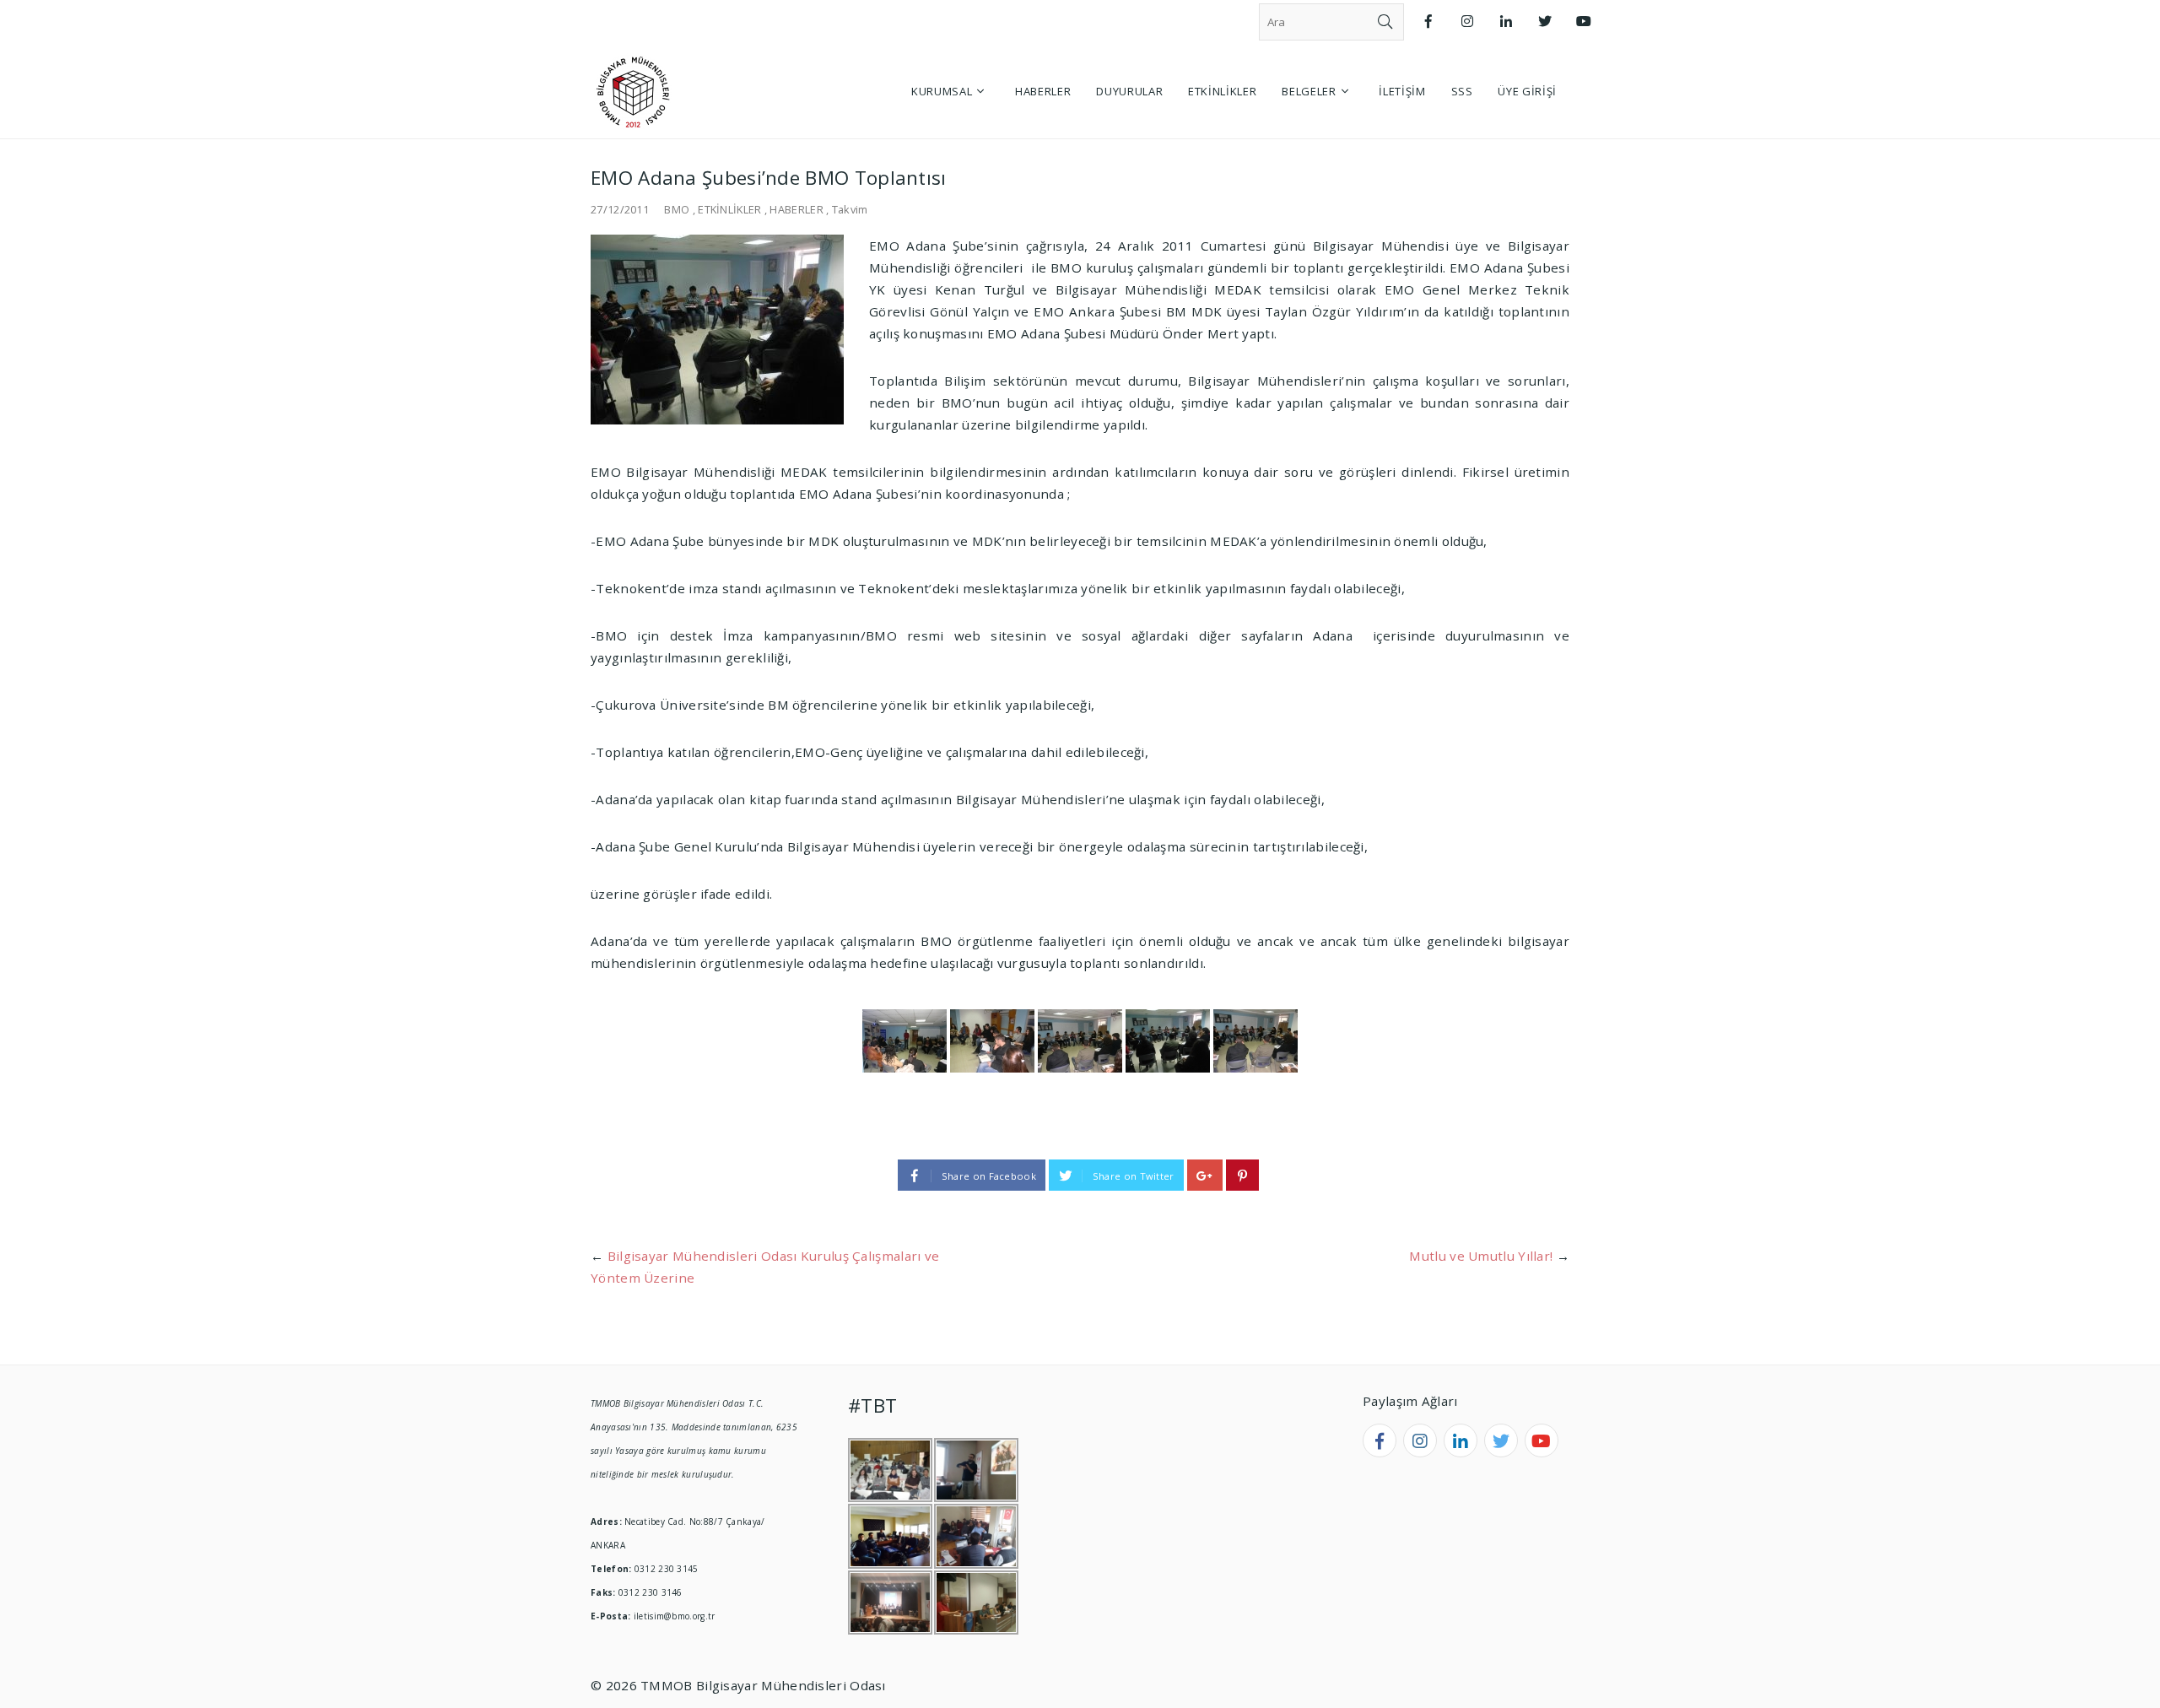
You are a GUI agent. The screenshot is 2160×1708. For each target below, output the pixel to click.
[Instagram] (1467, 22)
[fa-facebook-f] (1380, 1440)
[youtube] (1542, 1440)
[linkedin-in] (1461, 1440)
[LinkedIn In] (1506, 22)
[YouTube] (1584, 22)
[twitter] (1501, 1440)
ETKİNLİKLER (729, 209)
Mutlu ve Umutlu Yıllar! (1481, 1256)
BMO (677, 209)
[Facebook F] (1428, 22)
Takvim (850, 209)
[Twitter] (1545, 22)
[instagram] (1420, 1440)
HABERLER (796, 209)
